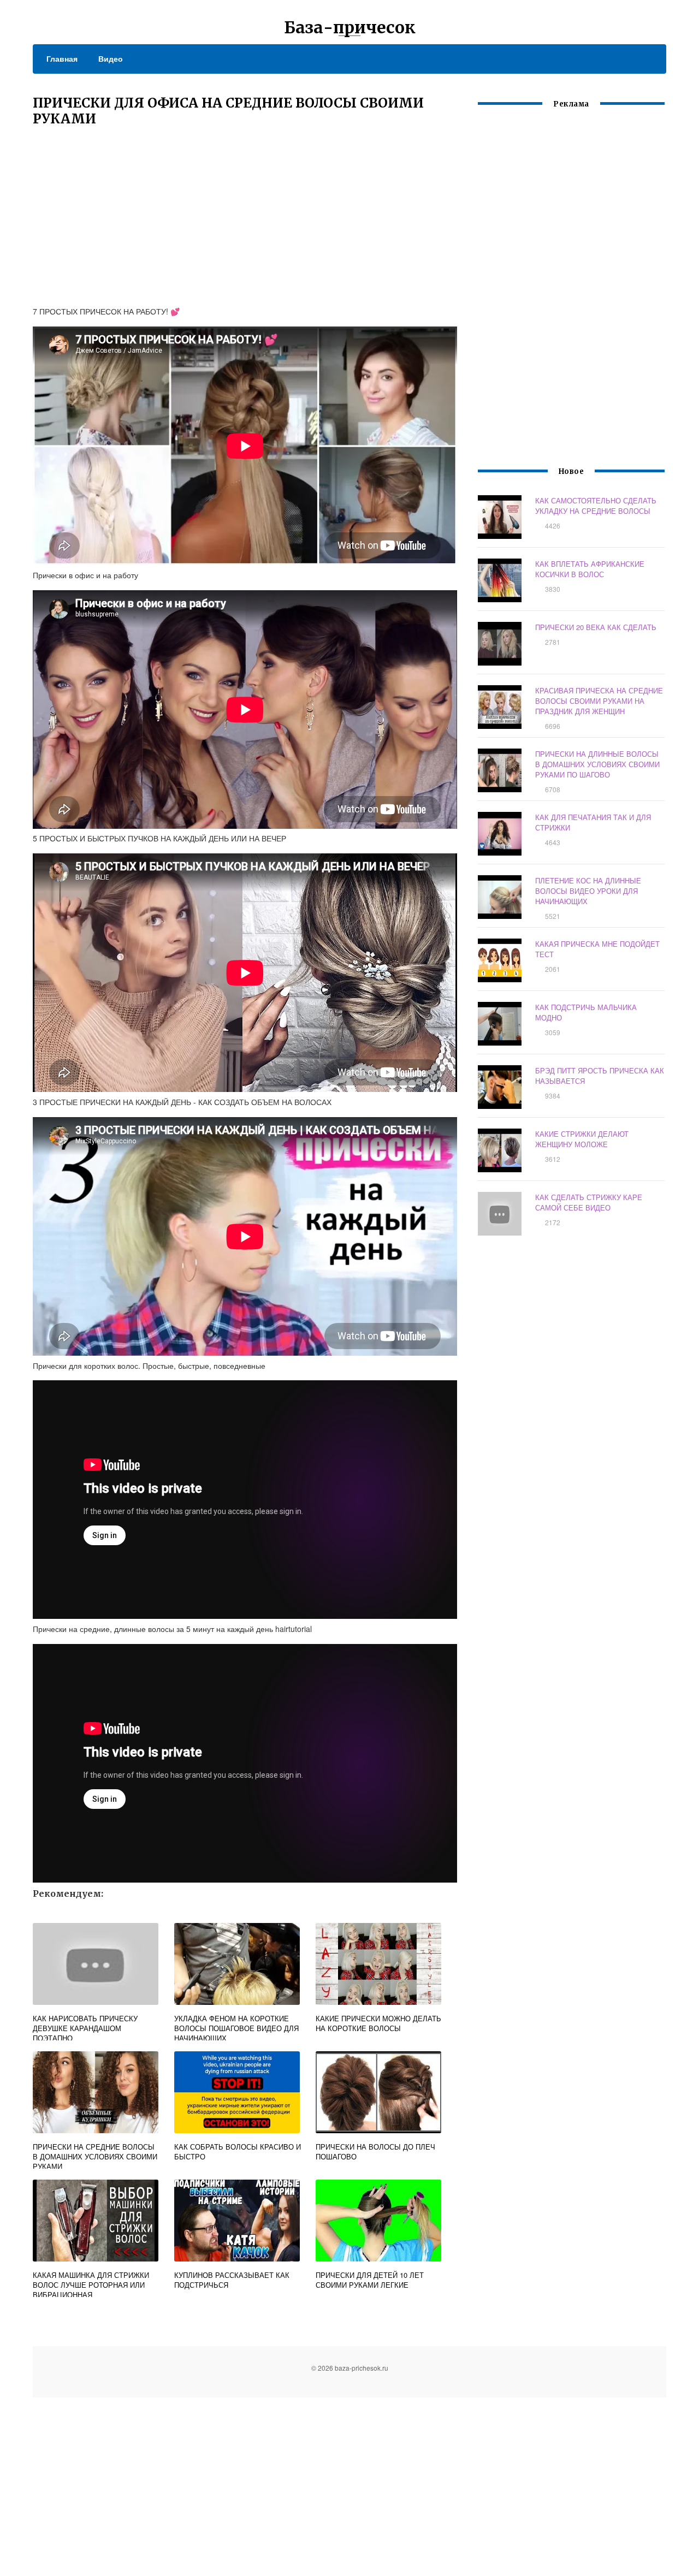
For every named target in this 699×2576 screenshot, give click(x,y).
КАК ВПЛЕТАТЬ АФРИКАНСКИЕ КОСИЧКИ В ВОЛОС (590, 569)
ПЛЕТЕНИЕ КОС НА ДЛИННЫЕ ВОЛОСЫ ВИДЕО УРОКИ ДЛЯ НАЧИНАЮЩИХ (588, 891)
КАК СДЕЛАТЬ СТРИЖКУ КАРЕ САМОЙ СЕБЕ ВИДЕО (589, 1202)
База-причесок (350, 27)
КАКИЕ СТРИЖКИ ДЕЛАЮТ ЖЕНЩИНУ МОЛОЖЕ (582, 1139)
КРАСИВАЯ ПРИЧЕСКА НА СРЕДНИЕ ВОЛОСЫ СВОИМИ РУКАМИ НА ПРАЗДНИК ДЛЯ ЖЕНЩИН (599, 701)
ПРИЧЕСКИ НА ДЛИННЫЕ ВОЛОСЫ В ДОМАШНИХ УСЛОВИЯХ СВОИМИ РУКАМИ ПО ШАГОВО (597, 764)
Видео (111, 58)
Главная (62, 58)
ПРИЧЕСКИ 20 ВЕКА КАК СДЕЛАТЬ (596, 627)
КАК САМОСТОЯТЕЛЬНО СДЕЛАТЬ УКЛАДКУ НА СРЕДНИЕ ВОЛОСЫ (596, 506)
